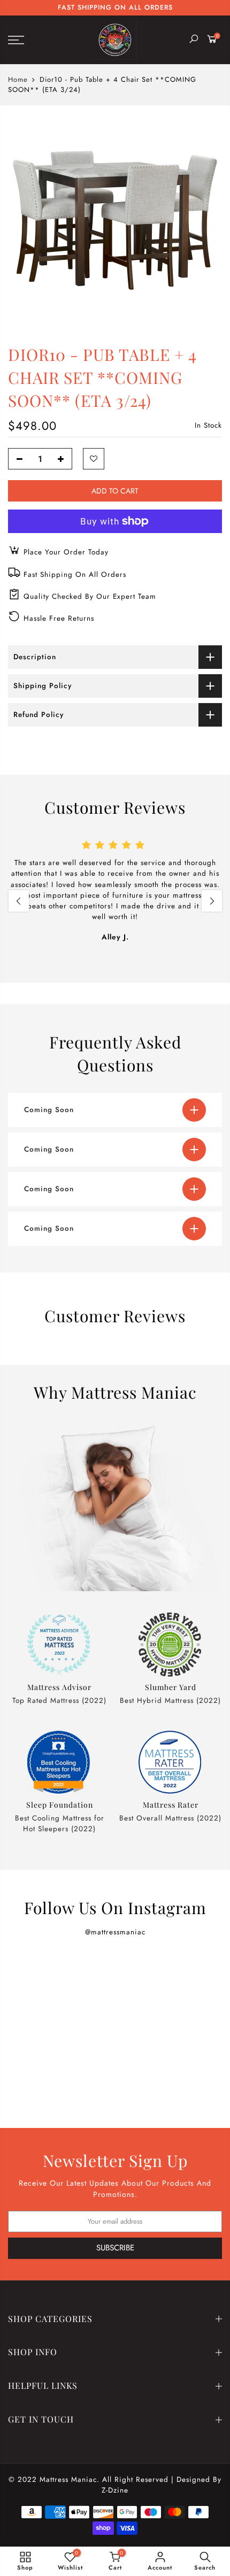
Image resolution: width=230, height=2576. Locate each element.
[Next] (212, 901)
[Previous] (19, 901)
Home (18, 80)
